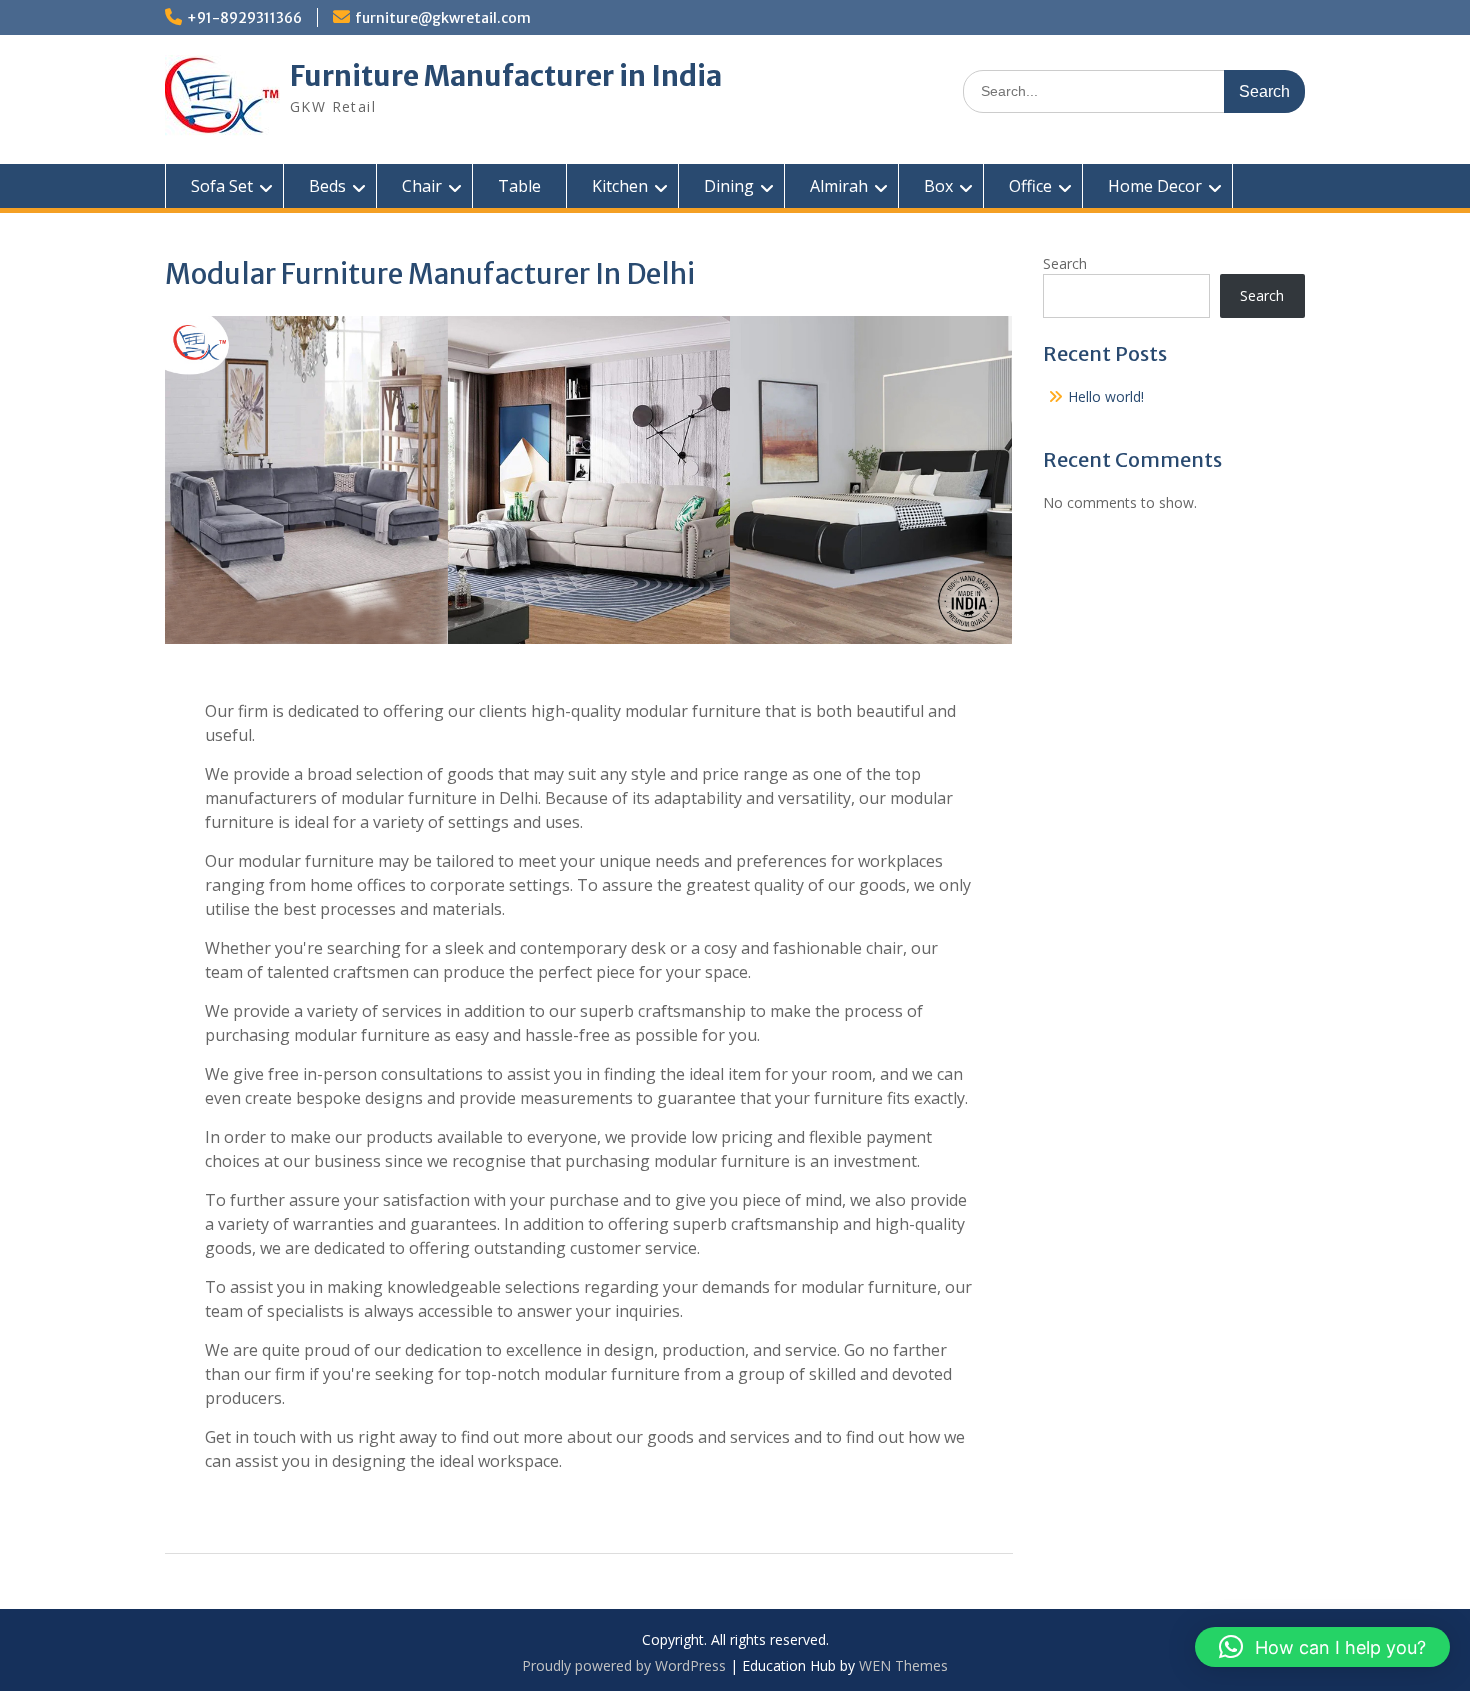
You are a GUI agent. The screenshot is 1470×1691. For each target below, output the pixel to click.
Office (1030, 186)
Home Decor (1155, 186)
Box (938, 186)
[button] (1322, 1647)
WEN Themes (903, 1665)
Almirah (839, 186)
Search (1065, 263)
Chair (422, 186)
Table (519, 186)
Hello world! (1106, 396)
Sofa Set (222, 186)
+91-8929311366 (244, 18)
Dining (729, 186)
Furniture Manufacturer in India (506, 76)
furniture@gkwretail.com (443, 18)
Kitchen (620, 186)
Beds (327, 186)
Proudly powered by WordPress (624, 1665)
